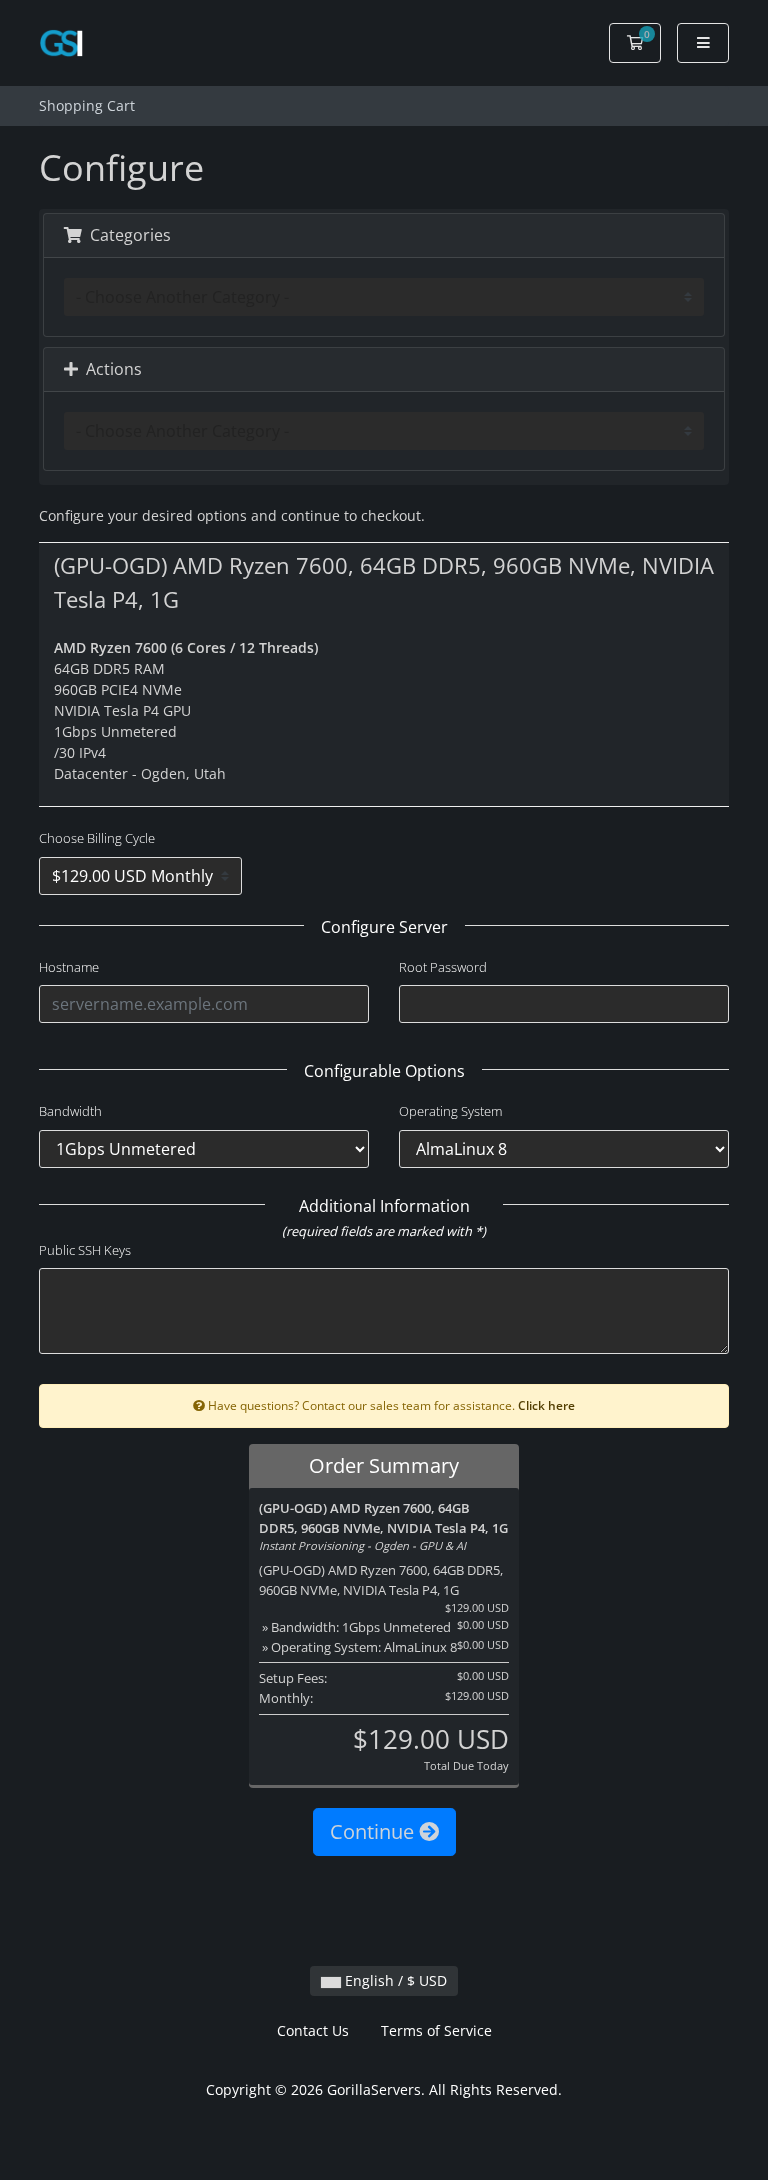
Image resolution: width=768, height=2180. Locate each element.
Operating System (450, 1111)
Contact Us (313, 2030)
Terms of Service (436, 2030)
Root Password (443, 967)
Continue (374, 1831)
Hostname (69, 967)
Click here (546, 1405)
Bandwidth (70, 1111)
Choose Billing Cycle (97, 838)
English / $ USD (394, 1980)
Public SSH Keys (85, 1250)
